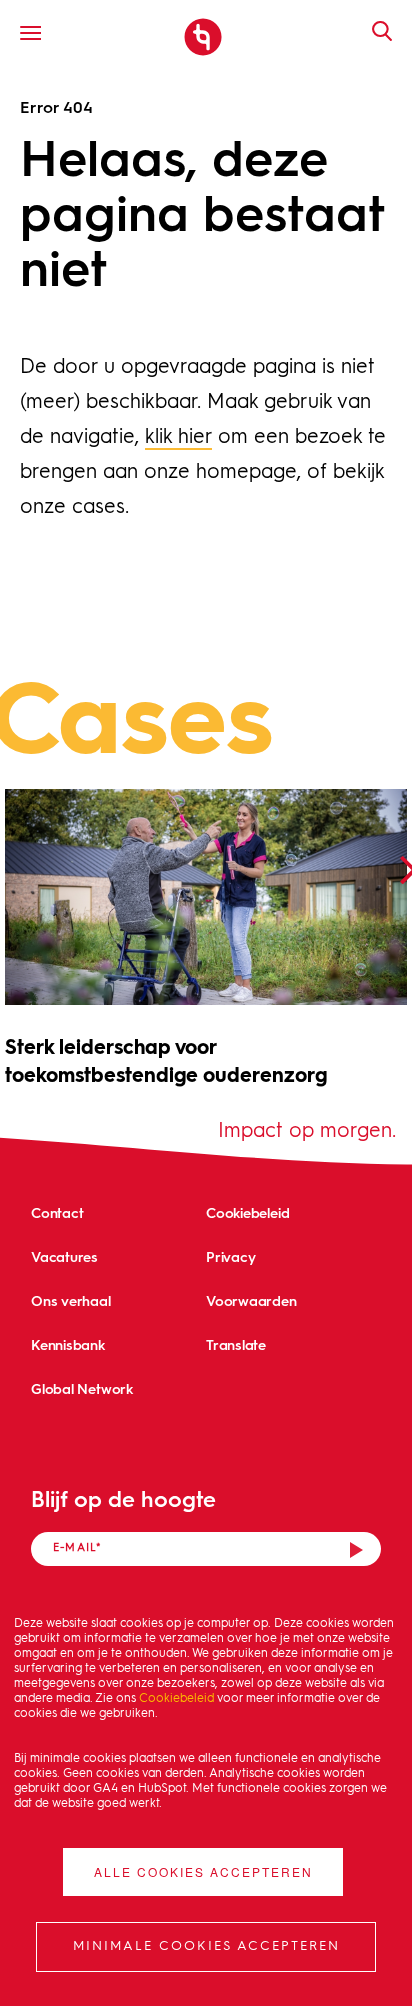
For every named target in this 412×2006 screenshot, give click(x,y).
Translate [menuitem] (236, 1344)
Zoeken (372, 31)
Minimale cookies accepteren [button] (206, 1946)
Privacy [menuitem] (230, 1256)
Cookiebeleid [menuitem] (247, 1212)
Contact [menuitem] (57, 1212)
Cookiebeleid (176, 1699)
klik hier (178, 438)
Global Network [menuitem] (82, 1388)
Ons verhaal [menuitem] (71, 1300)
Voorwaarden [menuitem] (251, 1300)
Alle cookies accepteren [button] (203, 1871)
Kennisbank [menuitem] (68, 1344)
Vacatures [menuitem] (64, 1256)
